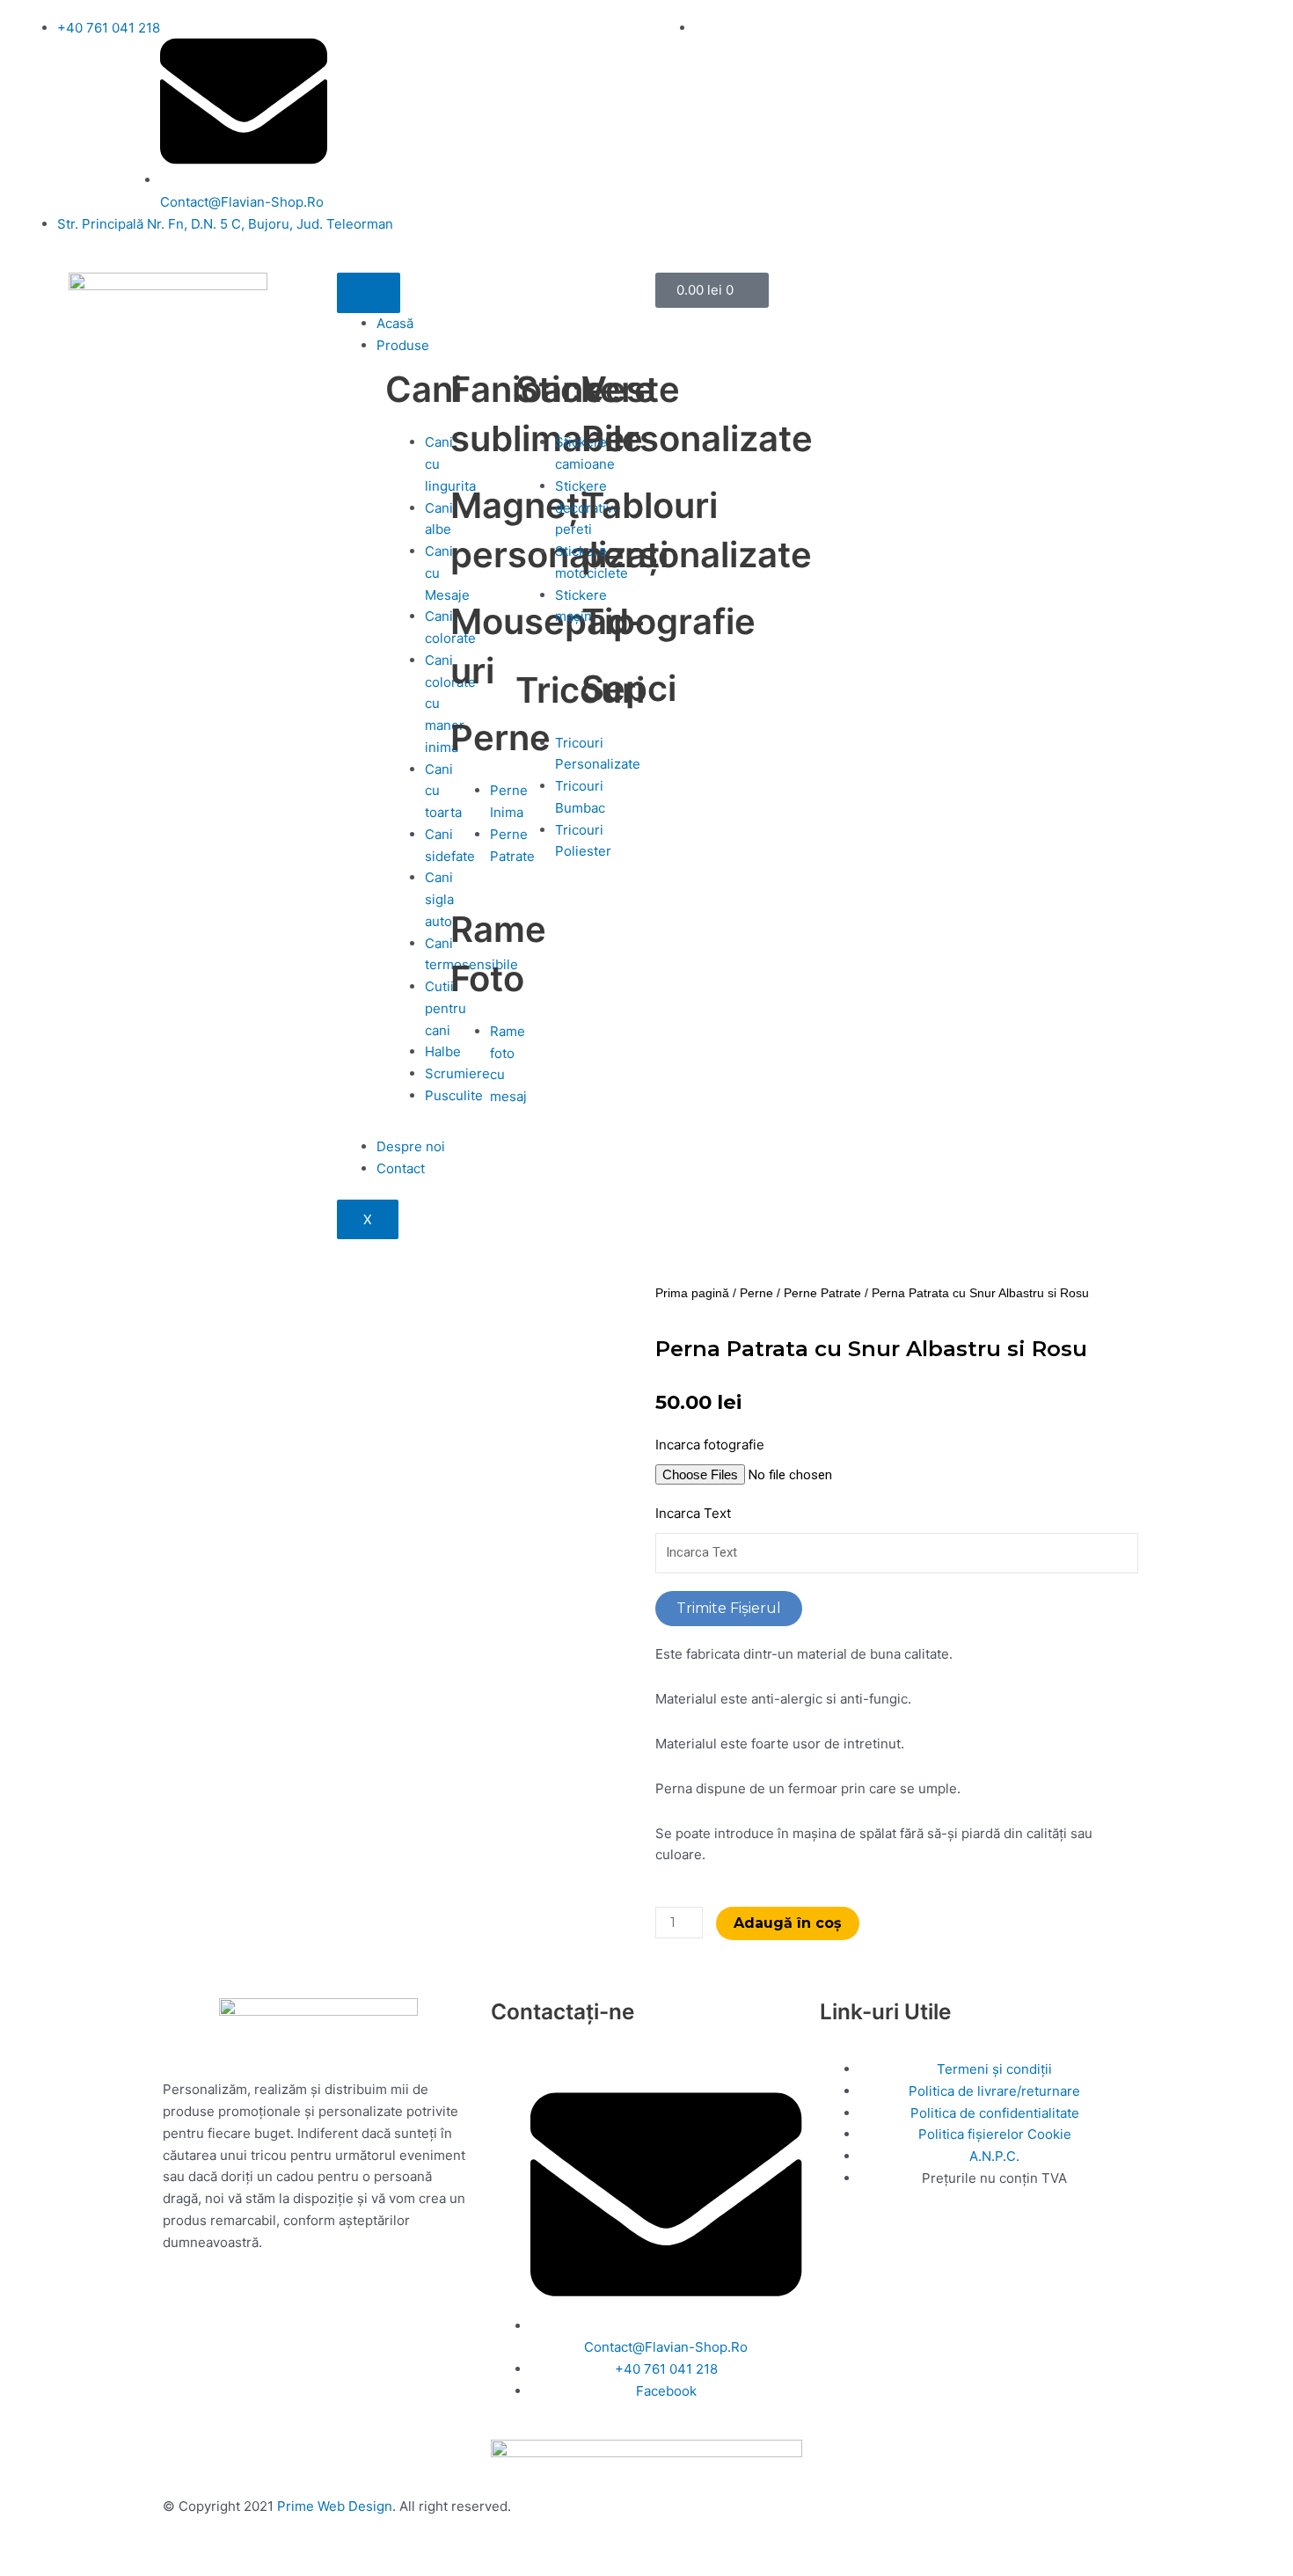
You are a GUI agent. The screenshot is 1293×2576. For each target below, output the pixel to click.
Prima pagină (692, 1293)
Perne (500, 737)
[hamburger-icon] (369, 293)
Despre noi (411, 1146)
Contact (401, 1168)
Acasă (395, 323)
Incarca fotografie (710, 1445)
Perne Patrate (822, 1293)
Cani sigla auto (439, 899)
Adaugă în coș (788, 1923)
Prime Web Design (335, 2506)
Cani (424, 389)
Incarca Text (693, 1513)
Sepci (629, 688)
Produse (403, 345)
